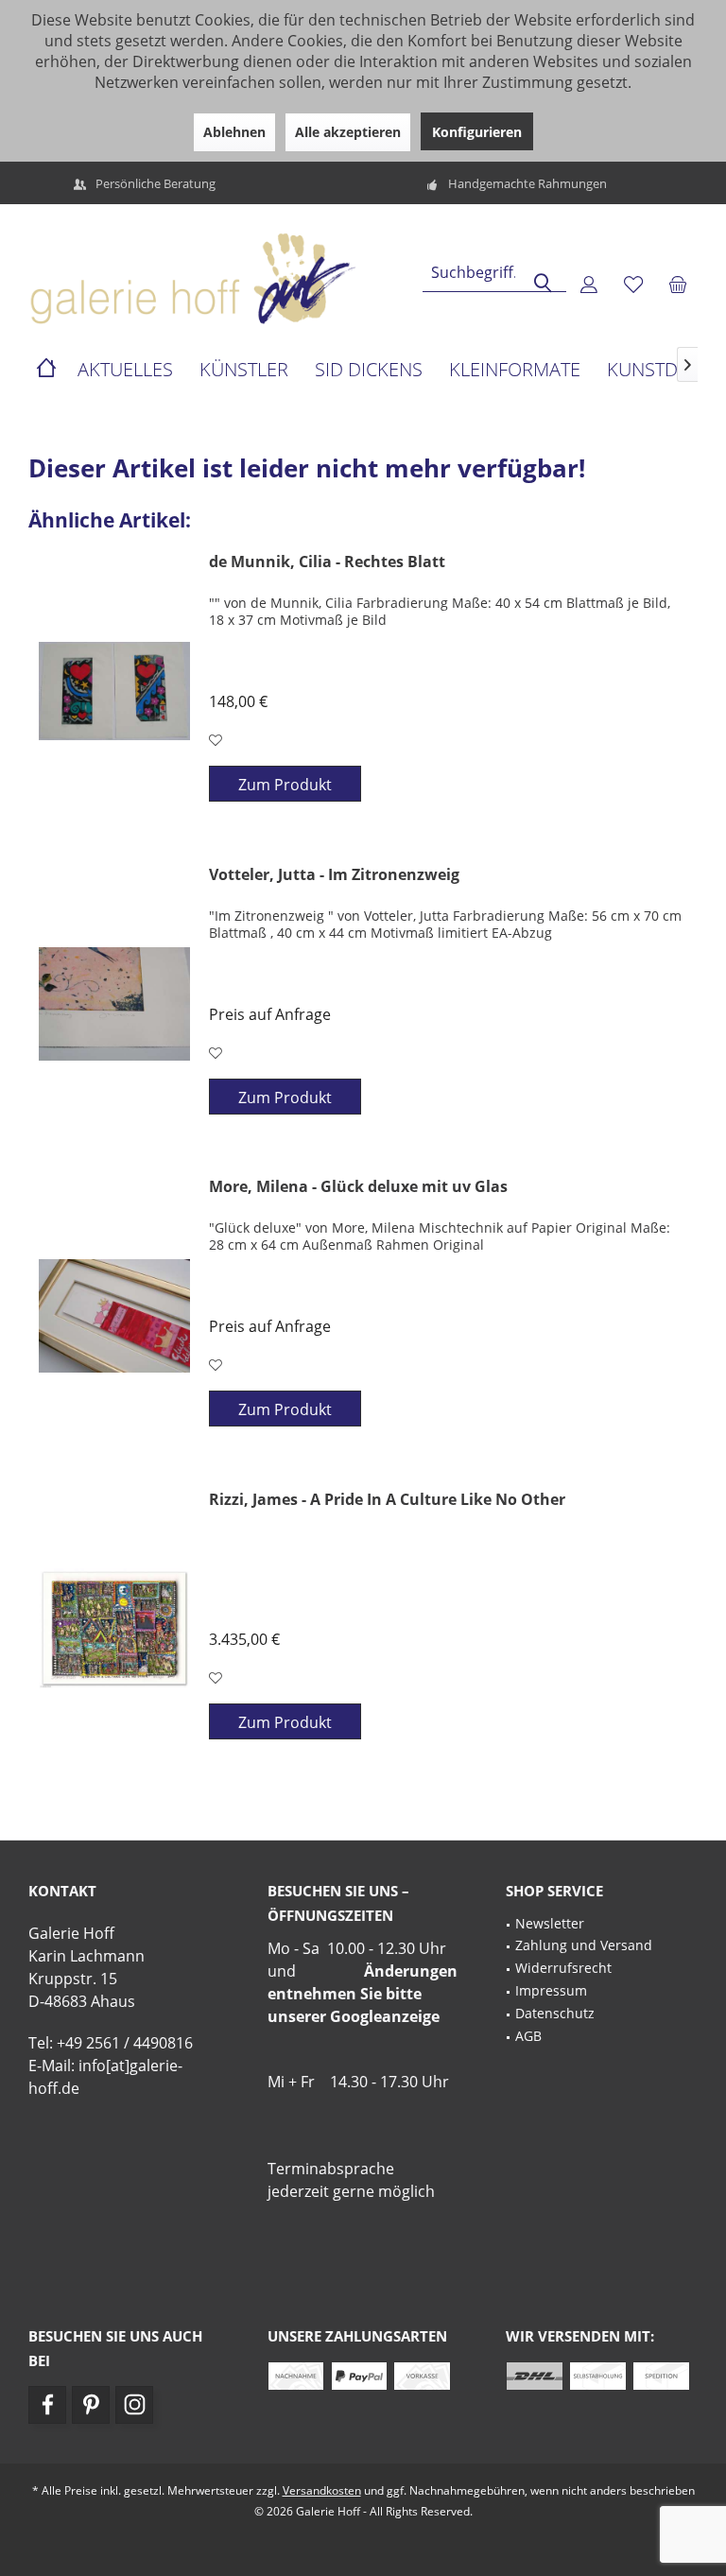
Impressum (551, 1990)
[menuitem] (678, 284)
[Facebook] (47, 2405)
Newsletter (550, 1923)
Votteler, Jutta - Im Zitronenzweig (334, 875)
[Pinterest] (91, 2405)
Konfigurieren (477, 132)
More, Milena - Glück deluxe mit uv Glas (358, 1187)
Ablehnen (234, 132)
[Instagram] (134, 2405)
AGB (528, 2036)
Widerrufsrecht (563, 1968)
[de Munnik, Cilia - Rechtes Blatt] (114, 691)
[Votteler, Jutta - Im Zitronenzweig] (114, 1004)
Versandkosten (322, 2490)
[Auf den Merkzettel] (218, 740)
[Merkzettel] (633, 284)
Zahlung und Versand (584, 1945)
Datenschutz (555, 2013)
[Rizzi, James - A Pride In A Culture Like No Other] (114, 1629)
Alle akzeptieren (348, 132)
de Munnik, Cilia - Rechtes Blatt (327, 562)
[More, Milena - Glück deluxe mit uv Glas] (114, 1316)
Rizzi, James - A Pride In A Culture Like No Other (387, 1500)
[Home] (46, 370)
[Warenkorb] (678, 284)
